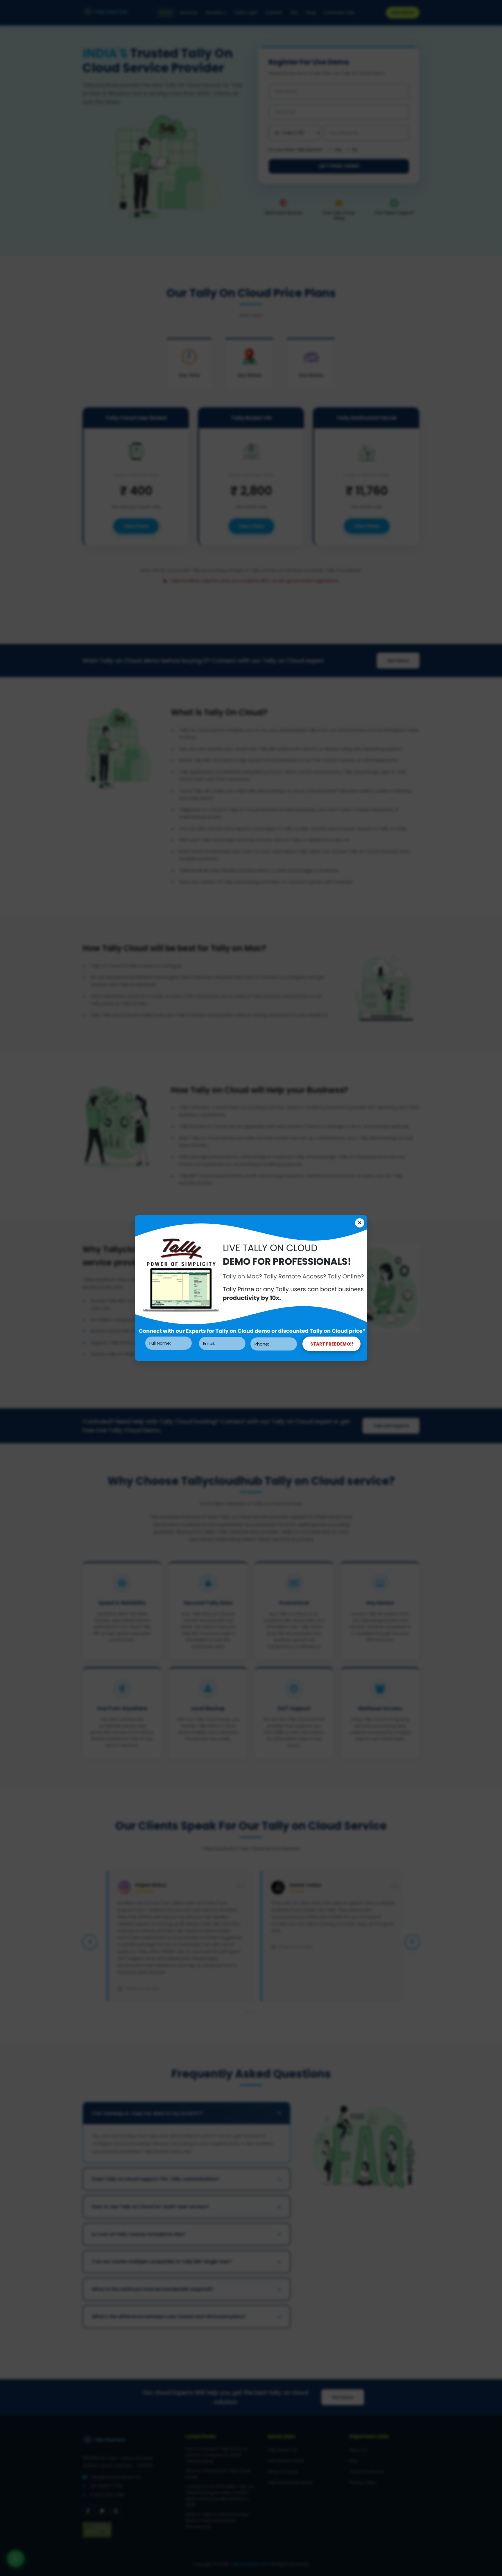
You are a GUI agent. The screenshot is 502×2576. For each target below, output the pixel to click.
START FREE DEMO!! (332, 1344)
